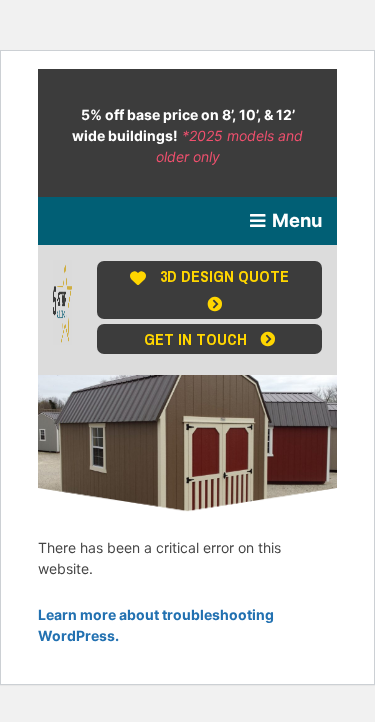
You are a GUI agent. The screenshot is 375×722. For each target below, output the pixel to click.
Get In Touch (197, 339)
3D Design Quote (224, 276)
